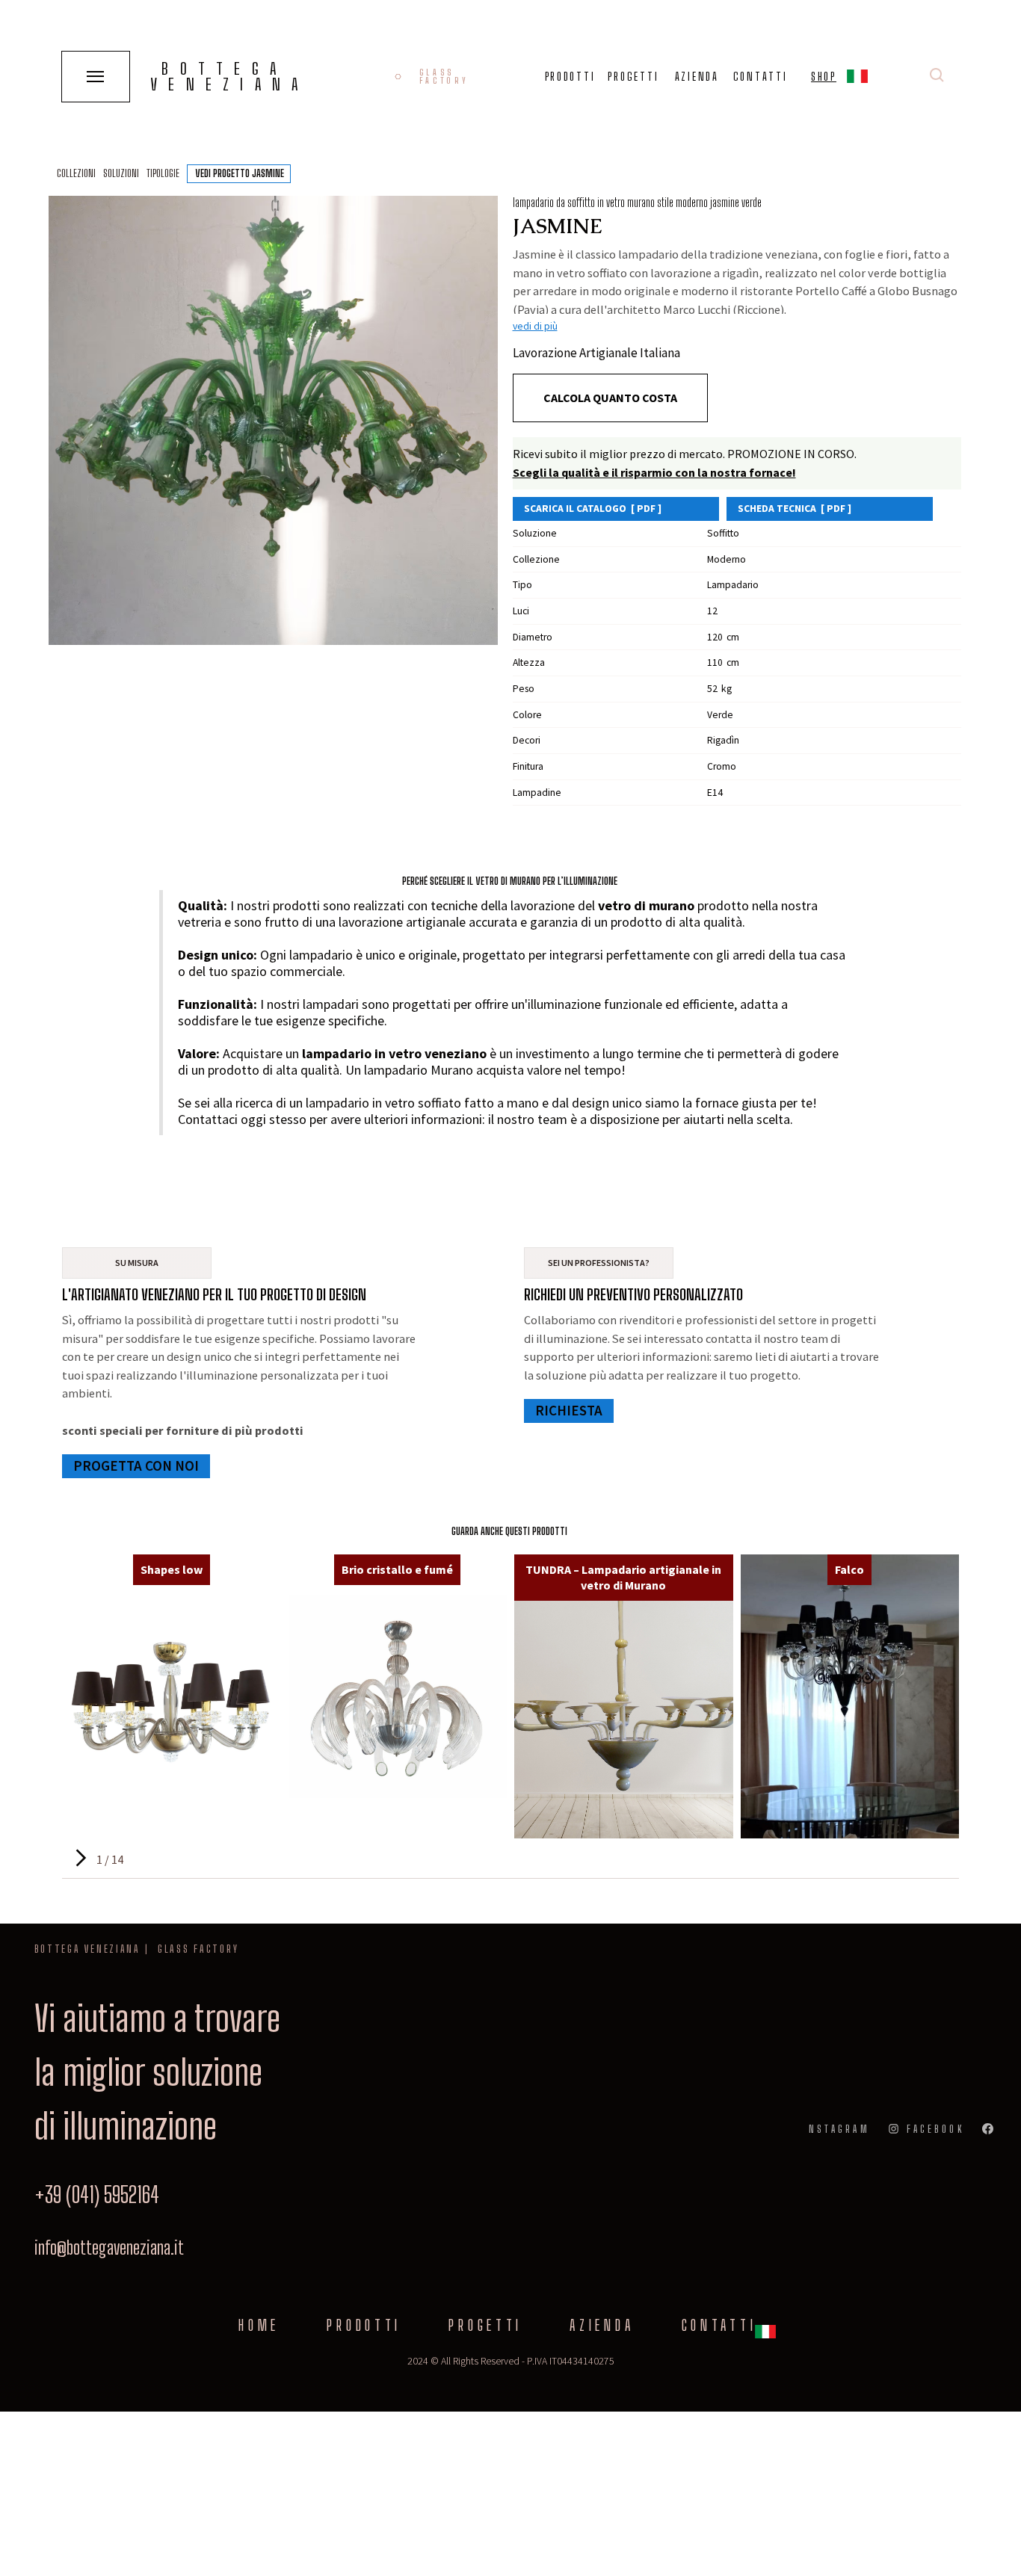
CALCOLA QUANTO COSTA (610, 398)
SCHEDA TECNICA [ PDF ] (795, 509)
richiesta (569, 1410)
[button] (857, 79)
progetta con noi (136, 1465)
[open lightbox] (273, 420)
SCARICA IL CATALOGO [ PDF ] (593, 509)
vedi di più (535, 326)
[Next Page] (79, 1858)
